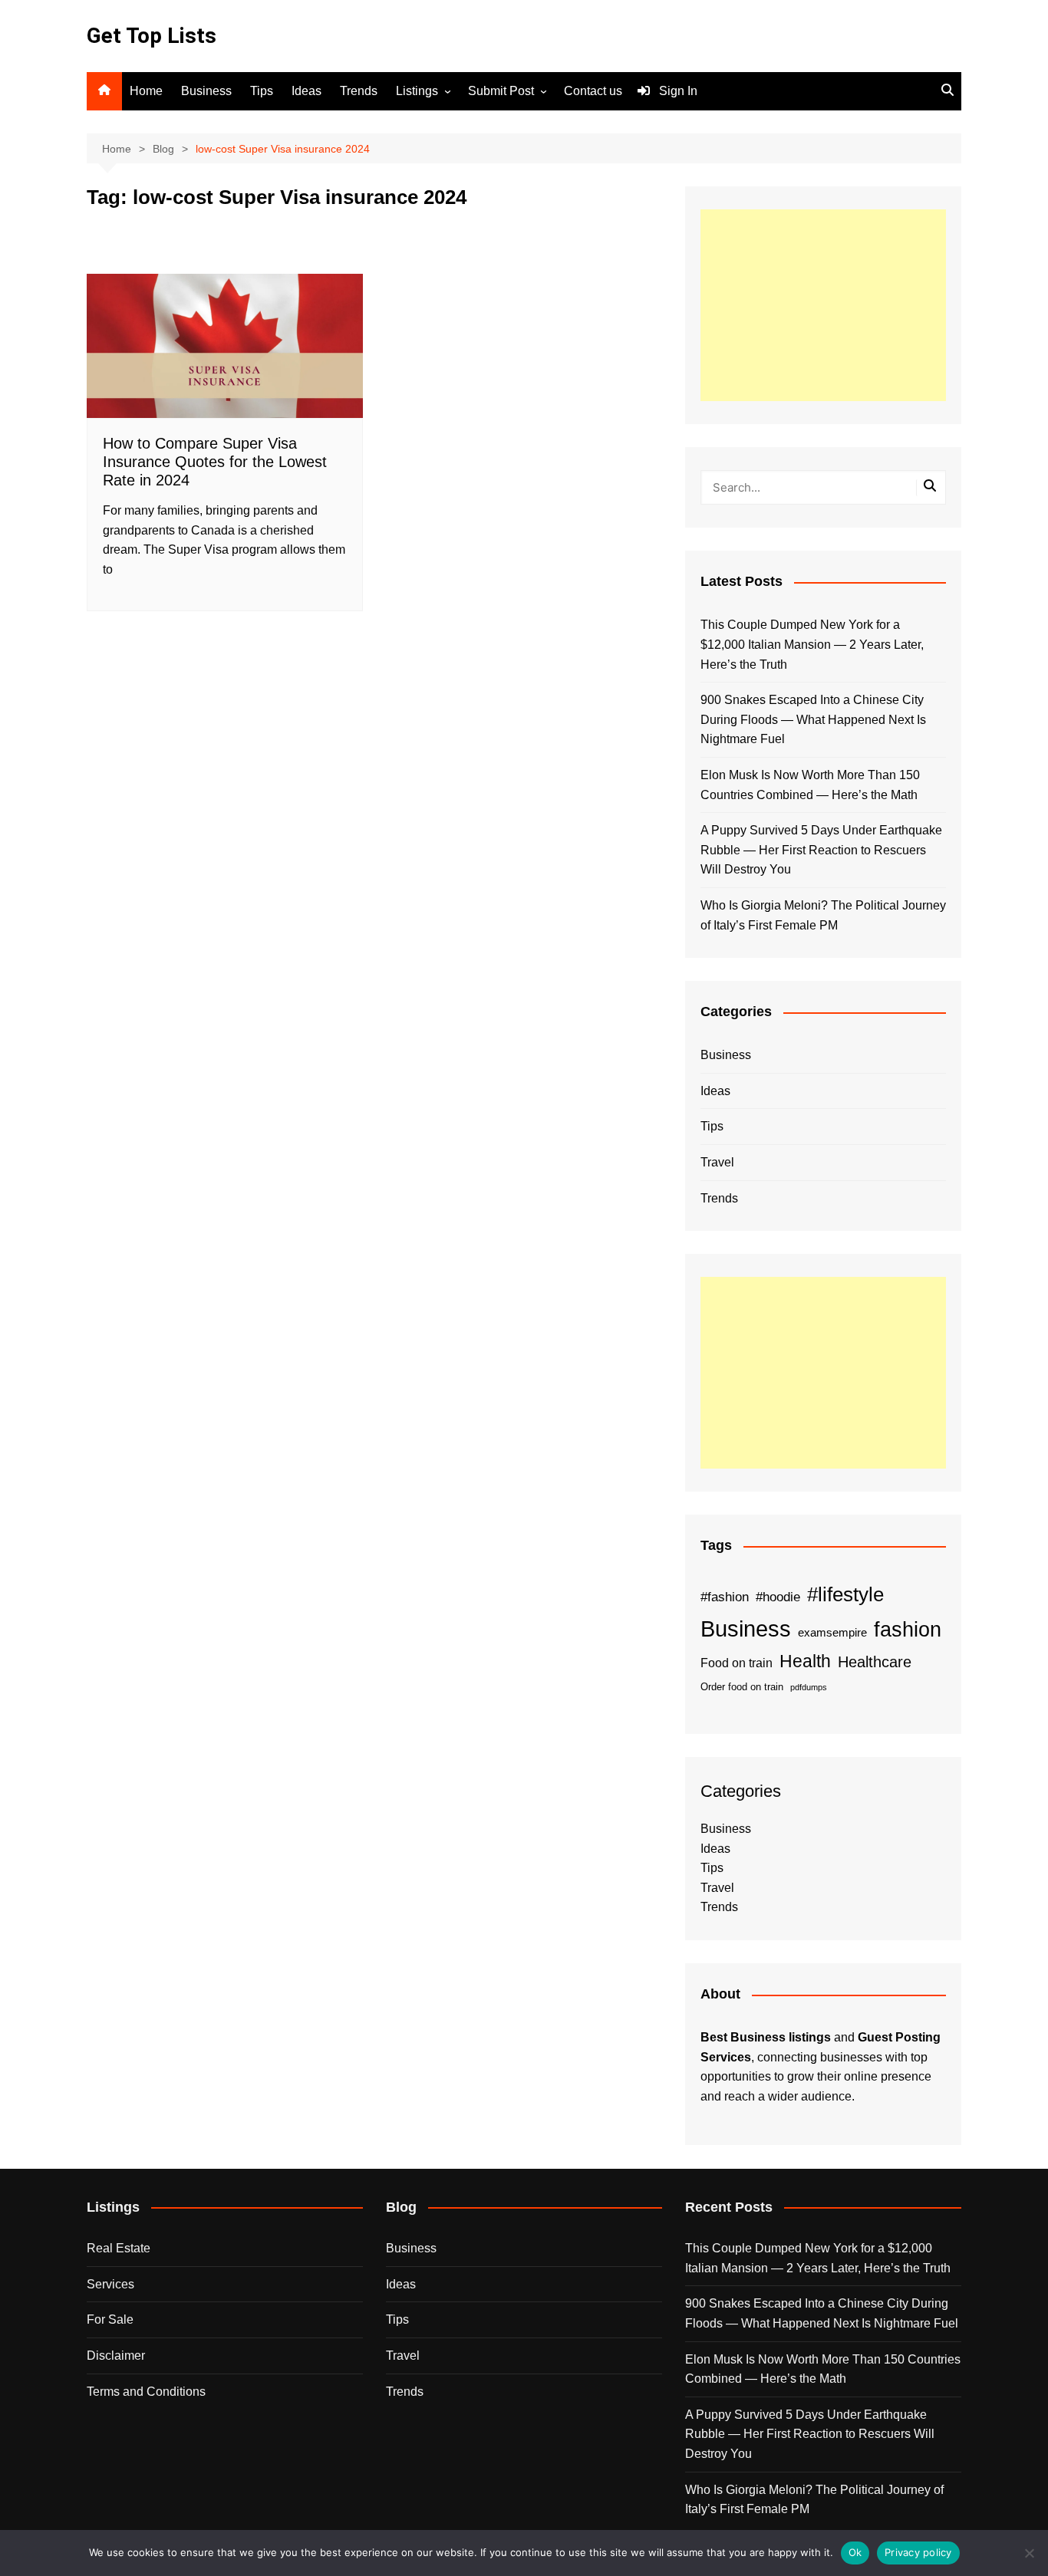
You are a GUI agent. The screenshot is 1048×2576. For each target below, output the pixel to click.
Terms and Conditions (146, 2392)
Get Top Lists (152, 36)
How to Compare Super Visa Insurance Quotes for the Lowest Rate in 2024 (215, 462)
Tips (262, 91)
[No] (1029, 2553)
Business (206, 91)
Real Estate (119, 2248)
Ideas (306, 91)
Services (110, 2284)
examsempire (832, 1633)
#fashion (725, 1597)
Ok (855, 2552)
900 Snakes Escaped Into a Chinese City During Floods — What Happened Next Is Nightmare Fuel (813, 719)
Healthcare (875, 1662)
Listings (417, 91)
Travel (717, 1162)
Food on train (737, 1663)
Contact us (593, 91)
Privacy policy (918, 2552)
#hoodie (778, 1597)
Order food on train (742, 1687)
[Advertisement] (823, 305)
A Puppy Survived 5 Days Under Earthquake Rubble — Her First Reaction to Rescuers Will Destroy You (821, 850)
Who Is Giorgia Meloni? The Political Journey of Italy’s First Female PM (823, 915)
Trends (359, 91)
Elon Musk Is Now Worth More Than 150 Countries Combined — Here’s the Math (810, 785)
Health (805, 1661)
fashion (908, 1630)
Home (146, 91)
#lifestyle (845, 1594)
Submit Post (501, 91)
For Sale (110, 2319)
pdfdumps (809, 1687)
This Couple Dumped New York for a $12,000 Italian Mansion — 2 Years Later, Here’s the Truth (812, 644)
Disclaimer (116, 2356)
